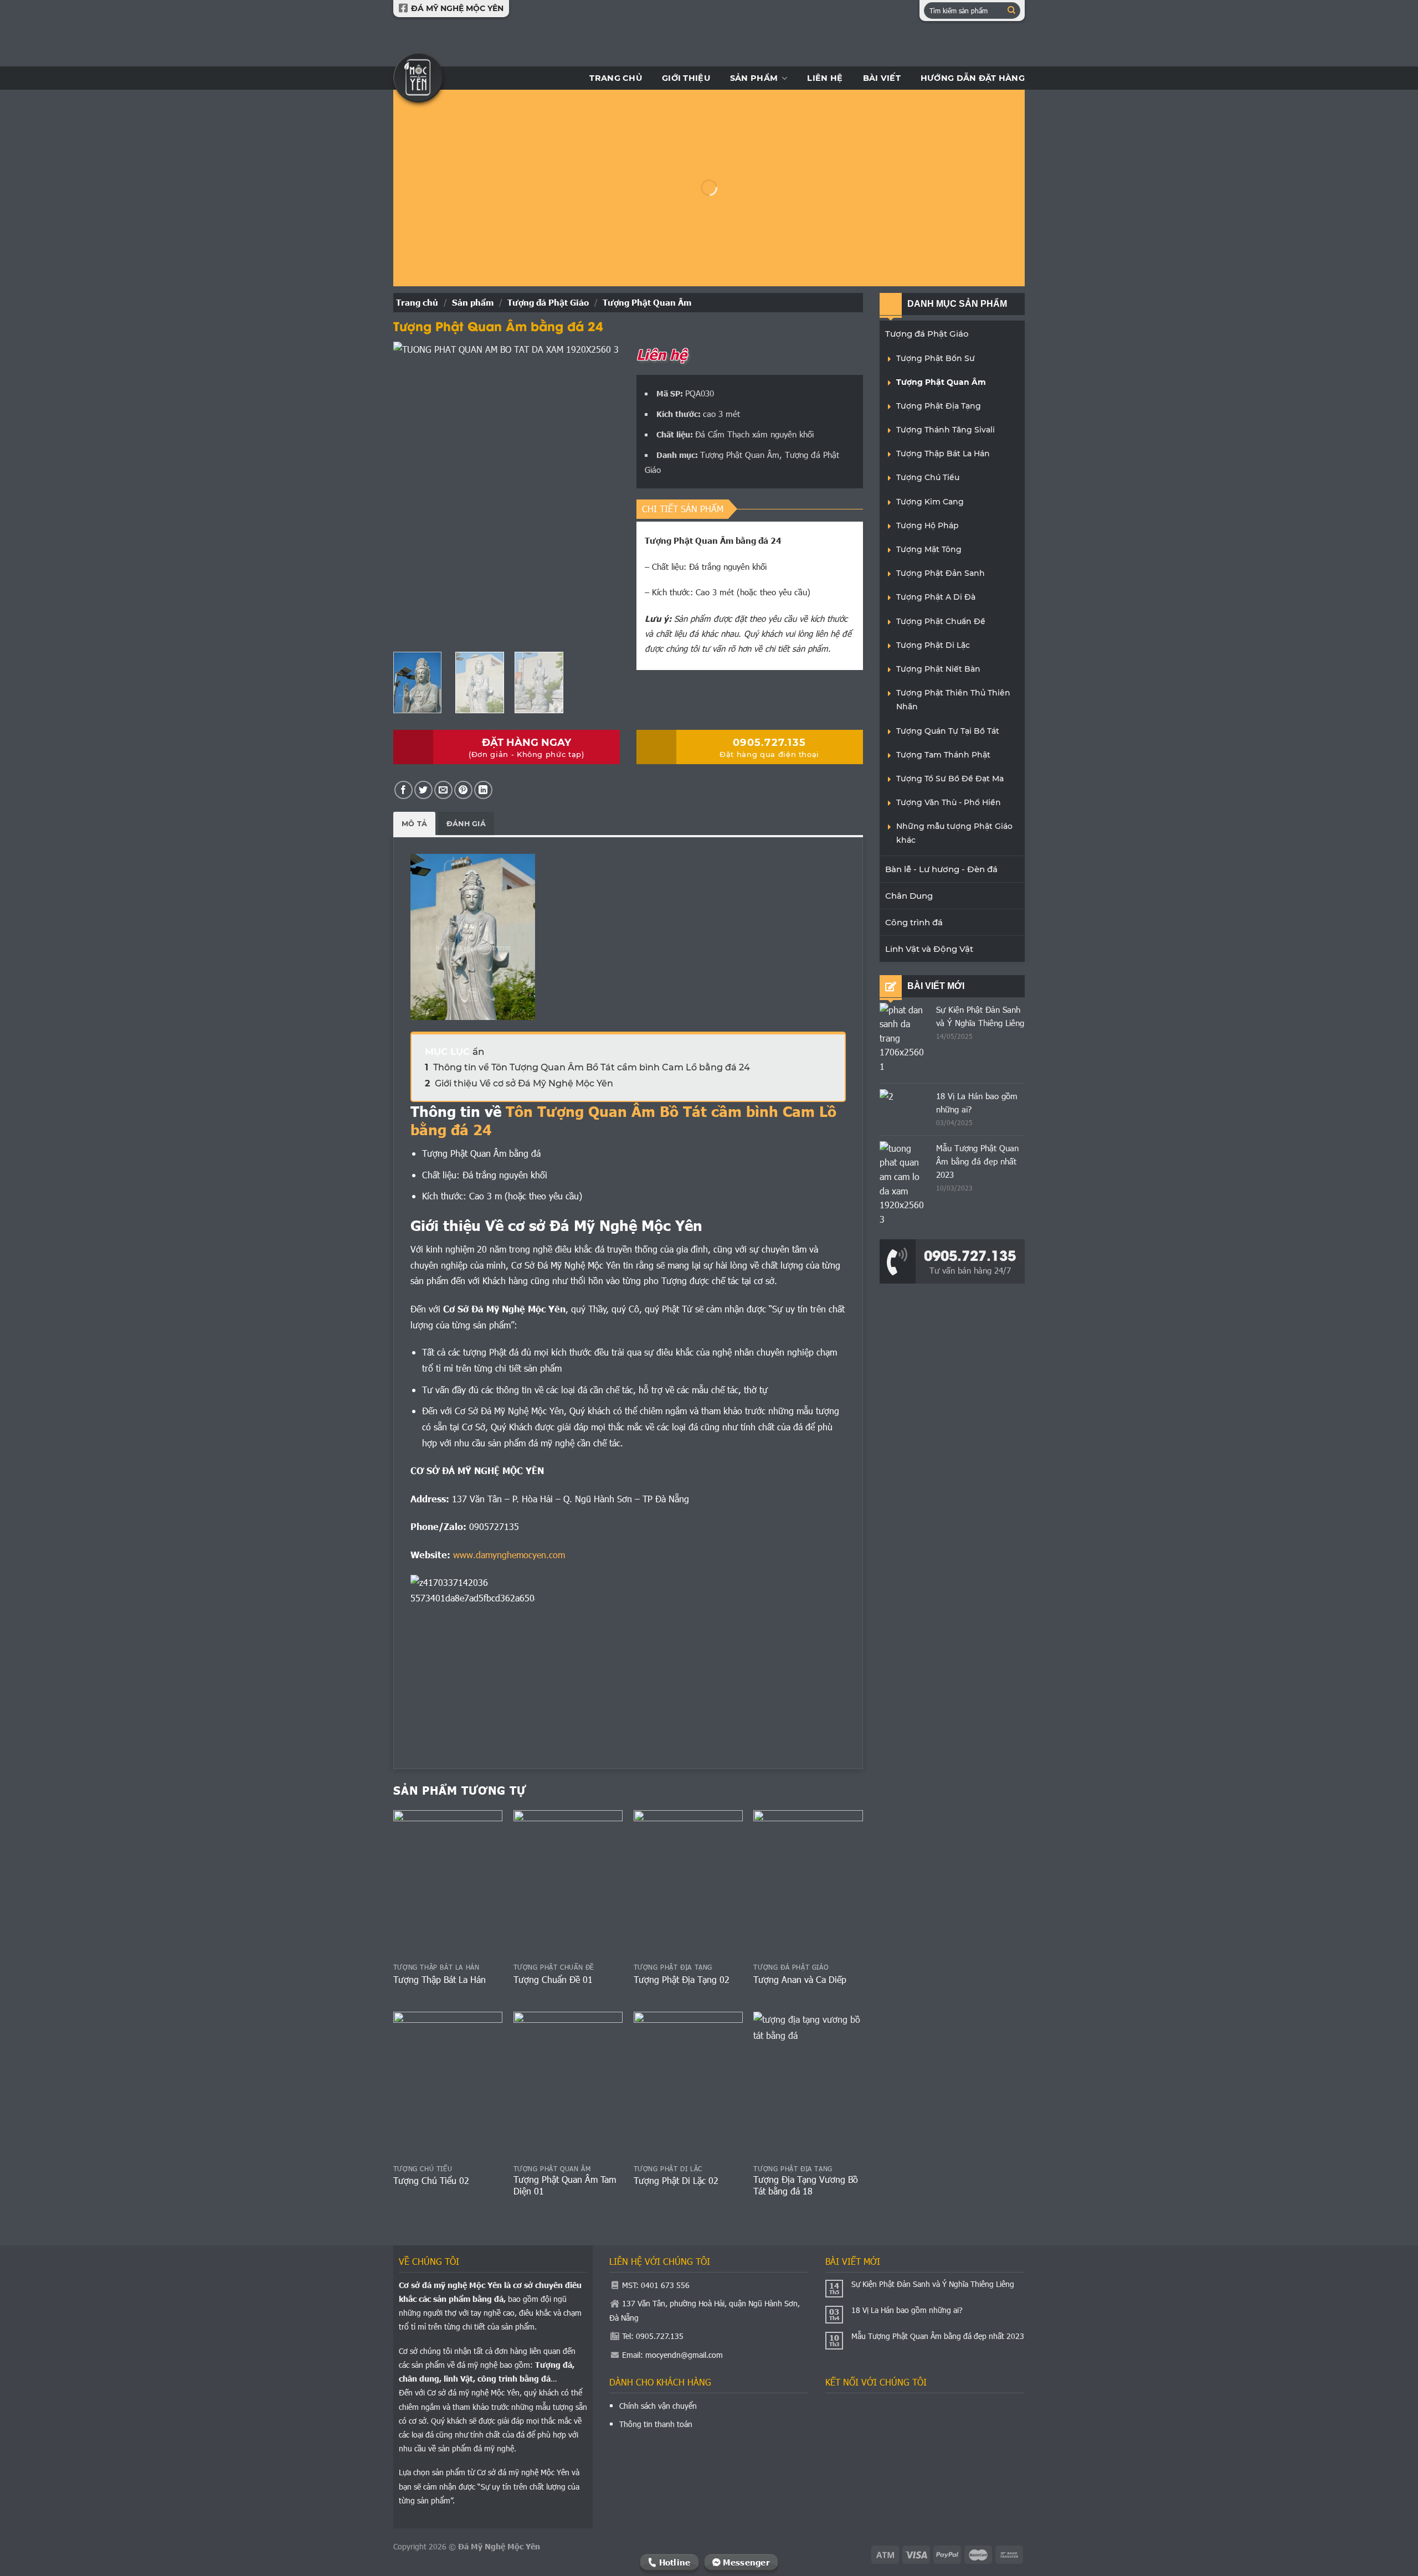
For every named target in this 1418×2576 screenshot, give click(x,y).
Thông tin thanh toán (656, 2424)
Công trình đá (914, 922)
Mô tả (414, 824)
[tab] (414, 824)
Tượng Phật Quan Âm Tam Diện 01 (565, 2185)
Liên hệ (825, 78)
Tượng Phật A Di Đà (936, 597)
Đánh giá (466, 824)
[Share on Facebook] (404, 790)
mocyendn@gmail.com (684, 2355)
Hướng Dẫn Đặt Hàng (973, 78)
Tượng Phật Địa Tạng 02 (682, 1980)
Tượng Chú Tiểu (928, 477)
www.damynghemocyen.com (509, 1555)
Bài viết (882, 78)
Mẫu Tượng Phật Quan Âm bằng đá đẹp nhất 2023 (977, 1161)
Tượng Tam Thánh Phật (943, 755)
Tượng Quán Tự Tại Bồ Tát (948, 731)
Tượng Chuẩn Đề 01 (553, 1980)
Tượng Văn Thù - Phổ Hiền (949, 802)
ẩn (478, 1052)
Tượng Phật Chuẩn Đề (941, 621)
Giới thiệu (686, 78)
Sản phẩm (754, 78)
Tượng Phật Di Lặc (933, 645)
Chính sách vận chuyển (658, 2406)
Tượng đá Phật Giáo (548, 302)
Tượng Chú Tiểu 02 (431, 2181)
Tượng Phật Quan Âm (647, 302)
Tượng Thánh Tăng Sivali (946, 430)
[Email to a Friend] (443, 790)
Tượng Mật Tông (929, 549)
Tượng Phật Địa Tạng (939, 406)
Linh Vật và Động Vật (929, 949)
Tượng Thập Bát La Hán (440, 1980)
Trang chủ (417, 302)
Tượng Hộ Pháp (928, 525)
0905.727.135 (970, 1254)
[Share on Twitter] (423, 790)
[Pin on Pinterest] (463, 790)
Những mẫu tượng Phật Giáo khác (954, 833)
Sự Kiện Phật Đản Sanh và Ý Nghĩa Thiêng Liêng (933, 2284)
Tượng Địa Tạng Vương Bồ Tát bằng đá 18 (806, 2185)
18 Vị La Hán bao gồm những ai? (907, 2310)
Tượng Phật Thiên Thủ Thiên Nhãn (953, 700)
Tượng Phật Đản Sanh (941, 573)
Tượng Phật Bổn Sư (936, 358)
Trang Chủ (616, 78)
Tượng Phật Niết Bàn (938, 669)
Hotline (673, 2562)
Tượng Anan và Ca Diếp (800, 1980)
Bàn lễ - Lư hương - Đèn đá (941, 869)
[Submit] (1011, 11)
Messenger (745, 2562)
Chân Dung (909, 896)
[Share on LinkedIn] (483, 790)
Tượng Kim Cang (930, 502)
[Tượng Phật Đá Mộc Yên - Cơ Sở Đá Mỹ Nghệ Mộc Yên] (418, 78)
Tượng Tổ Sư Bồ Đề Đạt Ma (950, 779)
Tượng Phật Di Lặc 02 (676, 2181)
